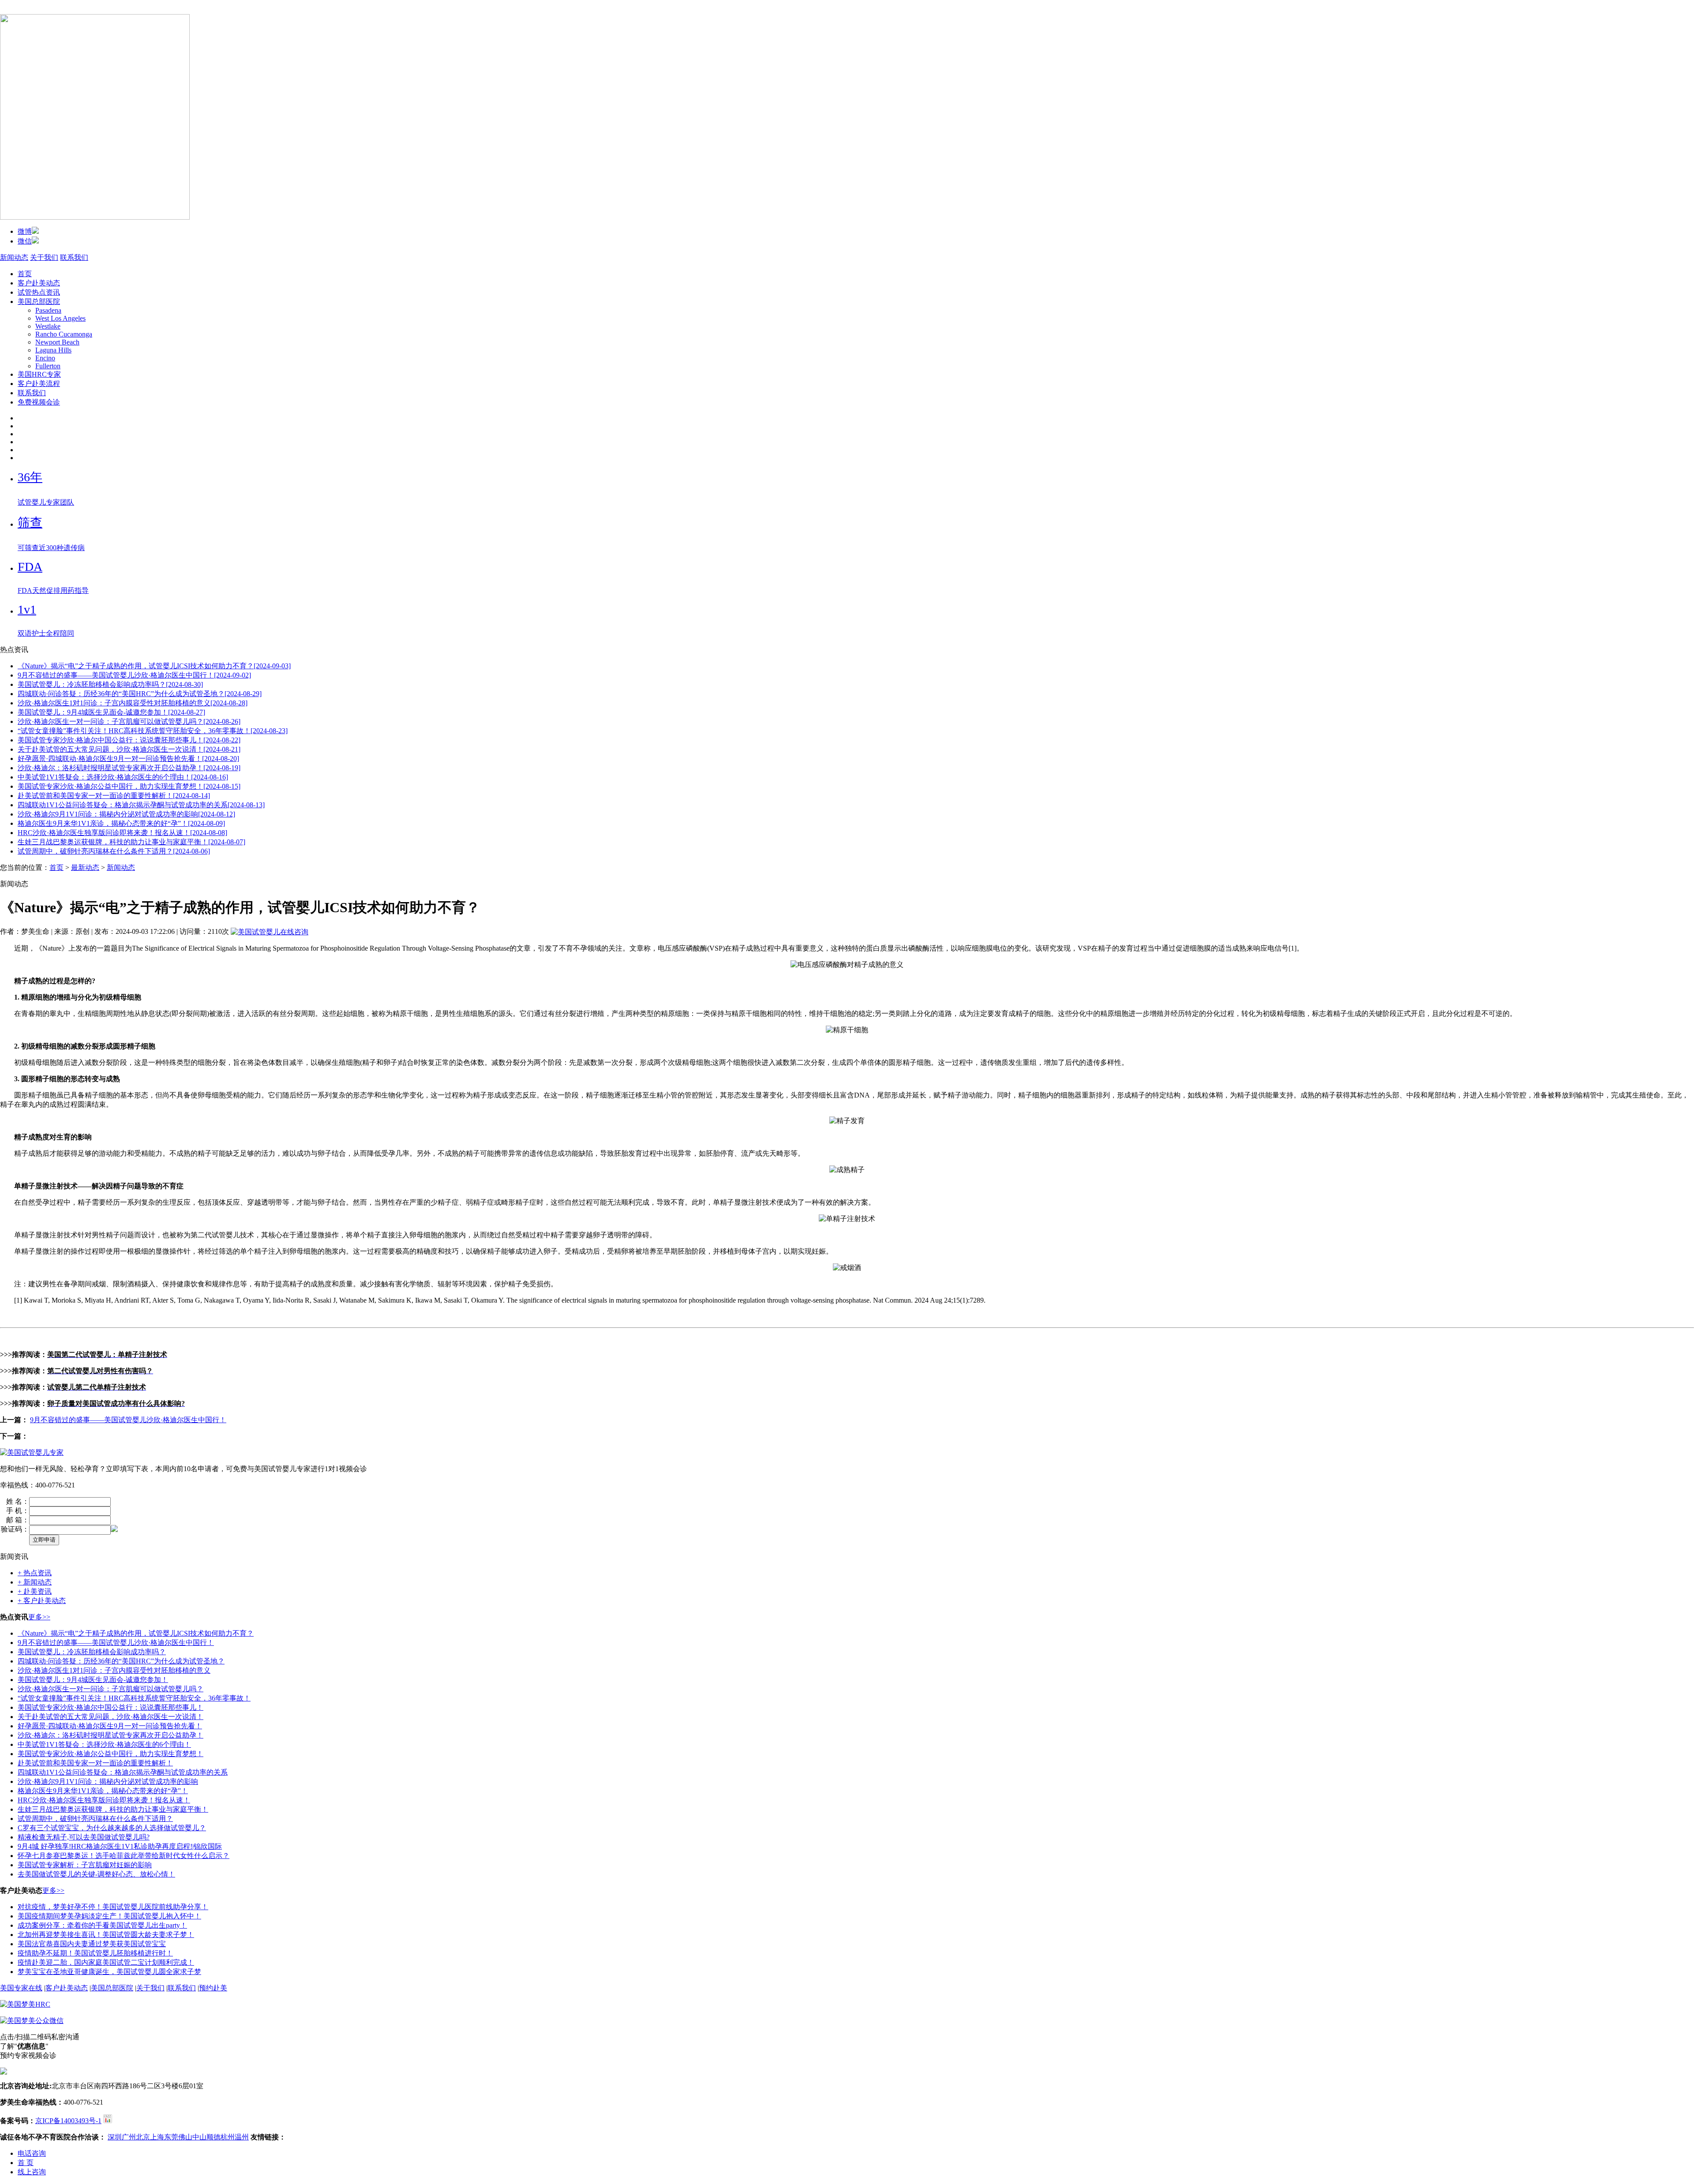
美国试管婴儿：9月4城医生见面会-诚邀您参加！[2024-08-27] (111, 712)
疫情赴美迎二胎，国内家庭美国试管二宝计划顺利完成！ (106, 1962)
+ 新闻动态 (35, 1582)
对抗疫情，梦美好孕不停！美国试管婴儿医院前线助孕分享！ (113, 1907)
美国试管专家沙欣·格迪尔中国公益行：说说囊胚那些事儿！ (111, 1707)
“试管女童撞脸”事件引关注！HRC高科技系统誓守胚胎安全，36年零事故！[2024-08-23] (153, 731)
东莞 (171, 2137)
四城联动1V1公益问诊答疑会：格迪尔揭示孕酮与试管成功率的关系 (123, 1772)
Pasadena (48, 310)
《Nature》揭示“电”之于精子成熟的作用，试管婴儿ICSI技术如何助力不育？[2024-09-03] (154, 666)
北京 (143, 2137)
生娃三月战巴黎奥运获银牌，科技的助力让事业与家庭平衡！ (113, 1809)
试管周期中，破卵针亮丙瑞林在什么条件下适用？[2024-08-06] (114, 851)
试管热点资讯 (39, 292)
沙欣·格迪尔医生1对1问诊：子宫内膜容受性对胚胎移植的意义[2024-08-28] (133, 703)
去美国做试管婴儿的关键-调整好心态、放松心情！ (96, 1874)
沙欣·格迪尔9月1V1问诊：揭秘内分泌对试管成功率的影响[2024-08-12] (126, 814)
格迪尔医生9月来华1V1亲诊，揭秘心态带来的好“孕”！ (103, 1791)
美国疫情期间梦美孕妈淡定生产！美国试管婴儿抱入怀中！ (109, 1916)
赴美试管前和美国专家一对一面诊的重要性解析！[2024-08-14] (114, 796)
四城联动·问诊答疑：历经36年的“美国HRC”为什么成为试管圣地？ (121, 1661)
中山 (199, 2137)
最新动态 (85, 867)
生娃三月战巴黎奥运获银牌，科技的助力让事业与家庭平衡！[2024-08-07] (131, 842)
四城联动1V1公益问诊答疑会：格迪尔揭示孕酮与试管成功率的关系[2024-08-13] (141, 805)
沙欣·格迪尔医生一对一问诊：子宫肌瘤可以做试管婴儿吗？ (111, 1689)
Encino (45, 358)
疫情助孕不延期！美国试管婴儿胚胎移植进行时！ (95, 1953)
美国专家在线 (21, 1988)
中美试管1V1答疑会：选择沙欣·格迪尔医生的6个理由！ (104, 1744)
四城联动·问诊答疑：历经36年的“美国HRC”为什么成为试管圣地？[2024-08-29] (140, 694)
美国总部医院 (39, 302)
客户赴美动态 (39, 283)
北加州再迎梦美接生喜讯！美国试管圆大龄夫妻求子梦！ (106, 1935)
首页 (25, 274)
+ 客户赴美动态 (42, 1601)
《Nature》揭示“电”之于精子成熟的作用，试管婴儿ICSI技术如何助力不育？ (136, 1633)
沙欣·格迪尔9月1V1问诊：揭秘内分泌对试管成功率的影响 (108, 1781)
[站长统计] (108, 2121)
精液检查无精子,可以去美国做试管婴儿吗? (84, 1837)
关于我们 (44, 257)
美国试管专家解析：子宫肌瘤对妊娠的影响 (85, 1865)
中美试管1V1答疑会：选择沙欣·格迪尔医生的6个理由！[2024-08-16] (123, 777)
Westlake (48, 326)
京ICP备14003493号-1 (68, 2121)
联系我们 (74, 257)
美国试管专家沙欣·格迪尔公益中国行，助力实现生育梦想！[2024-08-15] (129, 786)
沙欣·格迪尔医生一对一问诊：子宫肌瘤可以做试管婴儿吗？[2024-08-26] (129, 721)
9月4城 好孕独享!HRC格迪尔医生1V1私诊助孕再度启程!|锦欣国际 (120, 1846)
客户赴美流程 (39, 384)
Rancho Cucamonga (64, 334)
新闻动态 (14, 257)
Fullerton (48, 366)
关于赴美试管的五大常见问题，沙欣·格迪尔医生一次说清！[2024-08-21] (129, 749)
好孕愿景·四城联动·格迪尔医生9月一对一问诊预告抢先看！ (110, 1726)
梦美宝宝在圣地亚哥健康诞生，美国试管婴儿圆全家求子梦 (109, 1972)
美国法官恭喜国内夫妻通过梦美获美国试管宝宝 (92, 1944)
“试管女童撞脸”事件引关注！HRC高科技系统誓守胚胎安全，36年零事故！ (134, 1698)
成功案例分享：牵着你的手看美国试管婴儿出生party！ (102, 1925)
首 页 (26, 2163)
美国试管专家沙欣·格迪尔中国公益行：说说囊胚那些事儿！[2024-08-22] (129, 740)
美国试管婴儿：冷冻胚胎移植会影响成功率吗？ (92, 1652)
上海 (157, 2137)
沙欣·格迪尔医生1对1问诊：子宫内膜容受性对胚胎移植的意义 (114, 1670)
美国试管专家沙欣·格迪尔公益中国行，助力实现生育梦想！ (111, 1754)
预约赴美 (213, 1988)
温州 (242, 2137)
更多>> (39, 1617)
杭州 (228, 2137)
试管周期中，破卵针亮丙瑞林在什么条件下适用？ (95, 1819)
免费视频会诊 (39, 402)
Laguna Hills (53, 350)
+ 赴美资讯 (35, 1591)
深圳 (115, 2137)
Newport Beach (57, 342)
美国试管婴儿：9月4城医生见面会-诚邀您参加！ (93, 1680)
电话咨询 (32, 2153)
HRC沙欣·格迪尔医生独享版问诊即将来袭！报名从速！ (104, 1800)
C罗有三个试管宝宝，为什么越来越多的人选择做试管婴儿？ (112, 1828)
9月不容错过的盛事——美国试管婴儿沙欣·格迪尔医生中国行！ (128, 1420)
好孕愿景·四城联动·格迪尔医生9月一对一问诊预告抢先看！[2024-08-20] (128, 759)
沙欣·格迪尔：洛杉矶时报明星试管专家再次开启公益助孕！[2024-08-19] (129, 768)
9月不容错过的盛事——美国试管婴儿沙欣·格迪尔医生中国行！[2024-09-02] (134, 675)
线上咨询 (32, 2172)
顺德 (214, 2137)
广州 (129, 2137)
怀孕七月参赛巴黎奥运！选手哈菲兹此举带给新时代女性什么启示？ (124, 1856)
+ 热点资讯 (35, 1573)
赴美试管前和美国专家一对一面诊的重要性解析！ (95, 1763)
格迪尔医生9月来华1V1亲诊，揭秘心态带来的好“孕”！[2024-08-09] (121, 823)
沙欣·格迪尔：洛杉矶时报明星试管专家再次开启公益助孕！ (111, 1735)
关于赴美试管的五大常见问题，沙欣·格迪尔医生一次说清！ (111, 1717)
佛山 (185, 2137)
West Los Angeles (60, 318)
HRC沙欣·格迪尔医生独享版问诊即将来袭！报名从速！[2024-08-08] (122, 833)
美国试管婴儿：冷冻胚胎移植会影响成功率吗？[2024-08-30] (110, 684)
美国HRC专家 (39, 374)
